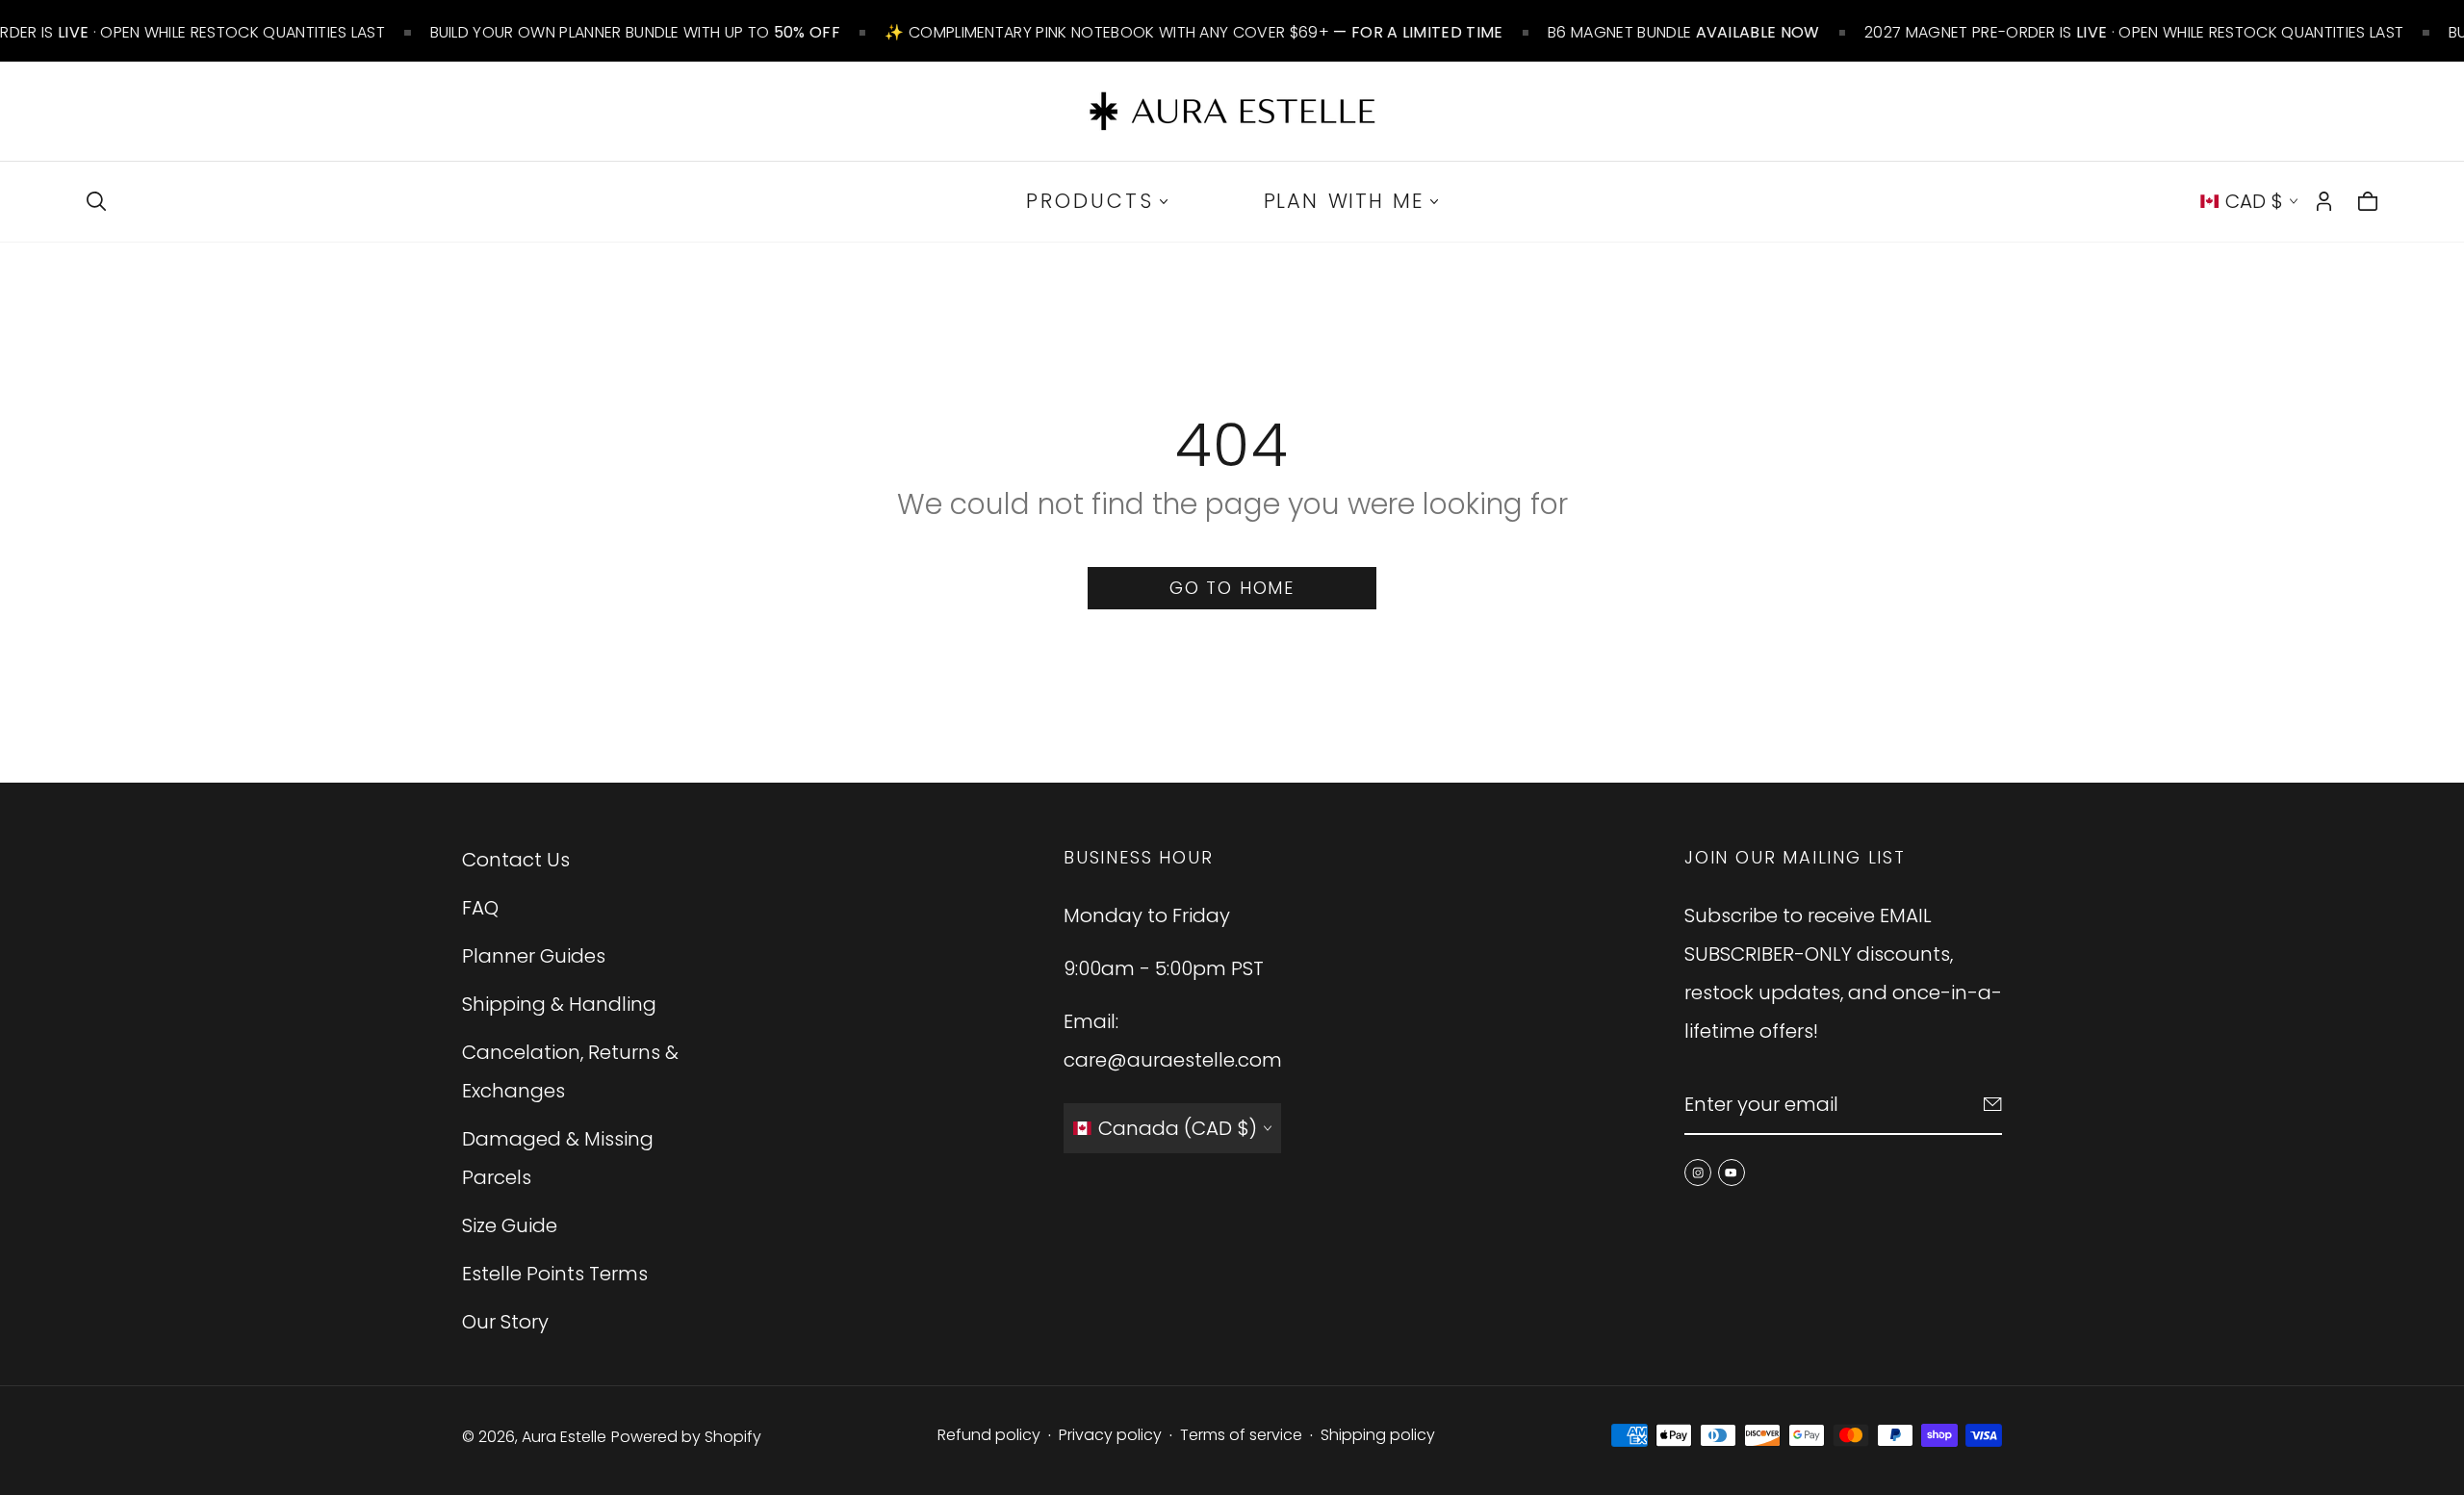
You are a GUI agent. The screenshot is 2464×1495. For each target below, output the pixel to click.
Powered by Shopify (686, 1437)
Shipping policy (1378, 1435)
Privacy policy (1110, 1435)
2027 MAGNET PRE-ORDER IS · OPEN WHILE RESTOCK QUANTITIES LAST (2134, 32)
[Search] (96, 201)
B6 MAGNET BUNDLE (1684, 32)
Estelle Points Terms (555, 1274)
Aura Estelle (564, 1437)
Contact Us (516, 860)
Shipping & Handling (559, 1004)
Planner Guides (534, 956)
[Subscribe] (1993, 1104)
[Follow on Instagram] (1698, 1173)
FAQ (480, 908)
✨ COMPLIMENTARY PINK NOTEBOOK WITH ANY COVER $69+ (1193, 32)
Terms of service (1241, 1435)
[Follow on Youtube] (1732, 1173)
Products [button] (1090, 201)
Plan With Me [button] (1344, 201)
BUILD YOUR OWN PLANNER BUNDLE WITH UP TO (634, 32)
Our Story (505, 1322)
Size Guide (510, 1225)
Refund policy (989, 1435)
